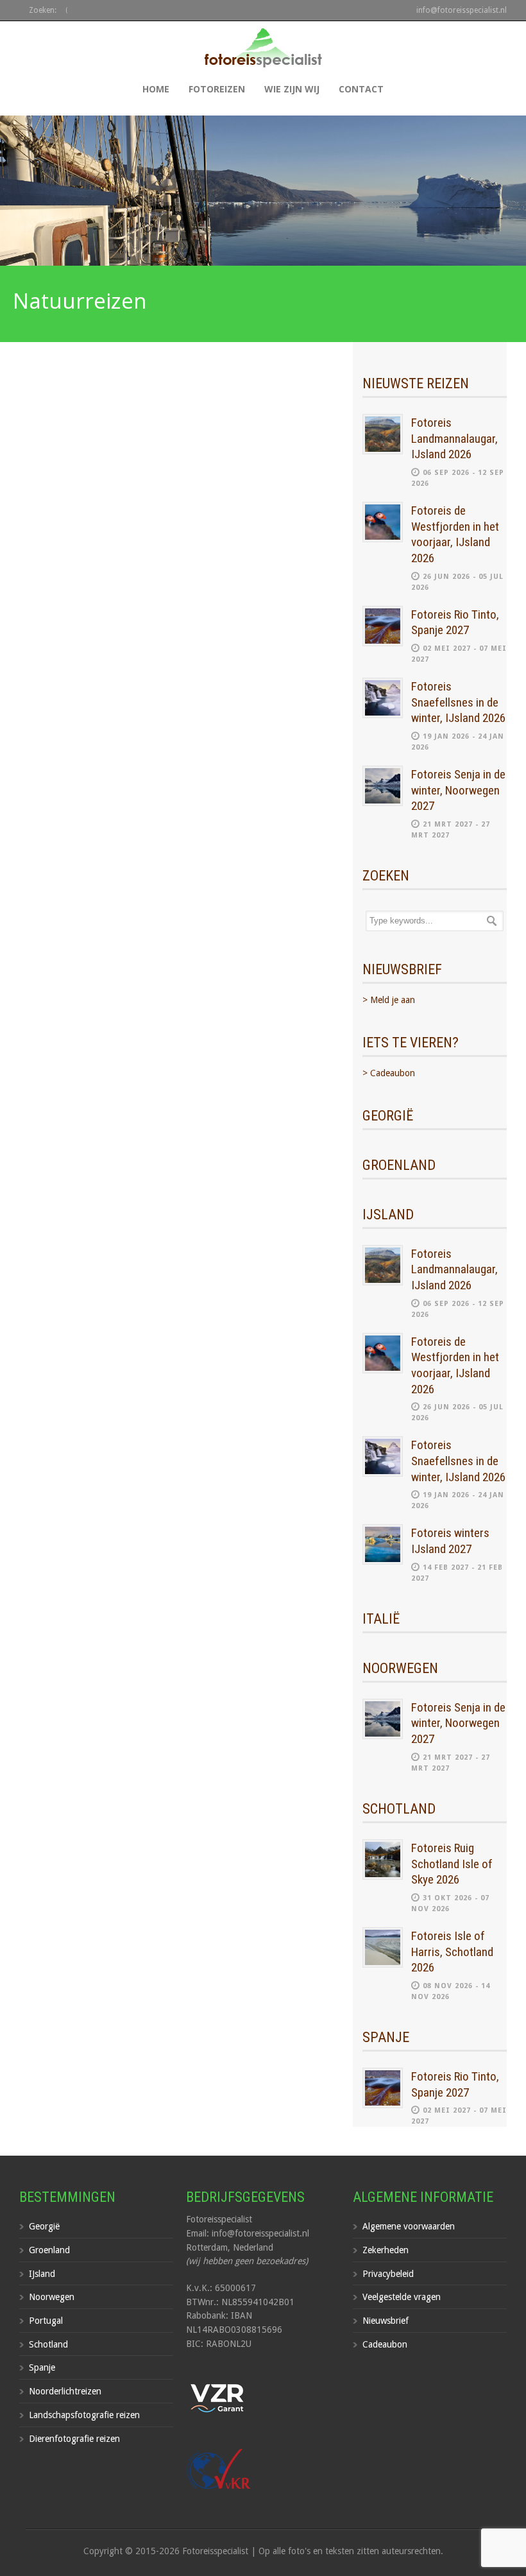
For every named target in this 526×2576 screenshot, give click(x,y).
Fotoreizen (217, 89)
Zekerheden (386, 2250)
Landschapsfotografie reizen (84, 2415)
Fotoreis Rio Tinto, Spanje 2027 (455, 623)
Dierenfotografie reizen (74, 2439)
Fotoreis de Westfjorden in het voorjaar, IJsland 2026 (455, 534)
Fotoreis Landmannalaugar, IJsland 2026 (454, 438)
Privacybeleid (388, 2274)
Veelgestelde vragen (402, 2297)
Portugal (46, 2321)
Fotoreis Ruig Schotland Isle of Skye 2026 (452, 1864)
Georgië (44, 2226)
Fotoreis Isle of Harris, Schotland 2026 (452, 1952)
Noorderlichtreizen (65, 2391)
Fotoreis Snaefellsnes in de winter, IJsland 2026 (458, 702)
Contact (361, 89)
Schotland (48, 2344)
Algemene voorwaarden (409, 2226)
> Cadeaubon (389, 1073)
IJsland (42, 2274)
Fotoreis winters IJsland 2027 (450, 1541)
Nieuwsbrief (386, 2321)
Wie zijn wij (292, 89)
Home (156, 89)
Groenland (49, 2250)
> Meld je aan (389, 1000)
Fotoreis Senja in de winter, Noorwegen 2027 (458, 790)
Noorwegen (52, 2297)
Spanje (42, 2367)
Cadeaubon (385, 2344)
